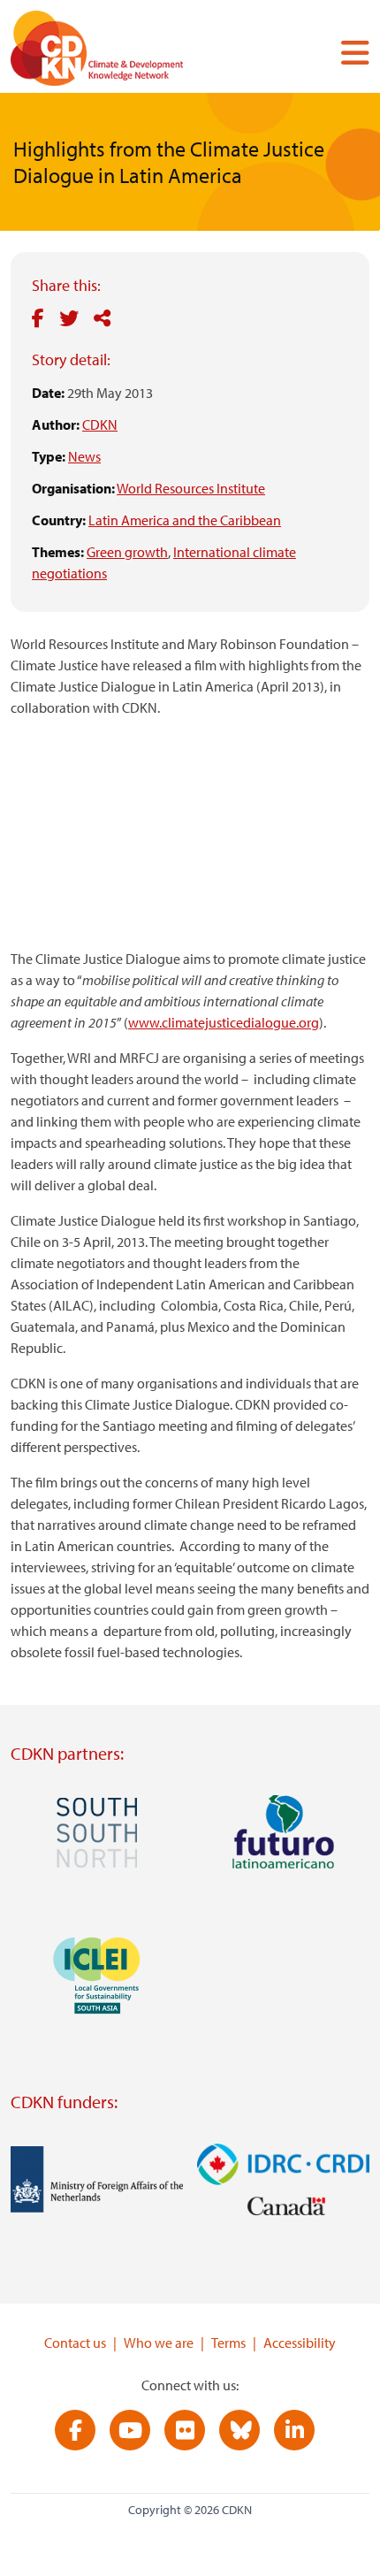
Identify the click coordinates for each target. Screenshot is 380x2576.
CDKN (100, 424)
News (84, 456)
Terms (228, 2343)
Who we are (159, 2343)
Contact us (75, 2343)
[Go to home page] (121, 52)
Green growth (127, 552)
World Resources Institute (191, 488)
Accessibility (300, 2343)
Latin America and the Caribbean (185, 520)
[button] (348, 52)
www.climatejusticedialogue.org (224, 1022)
